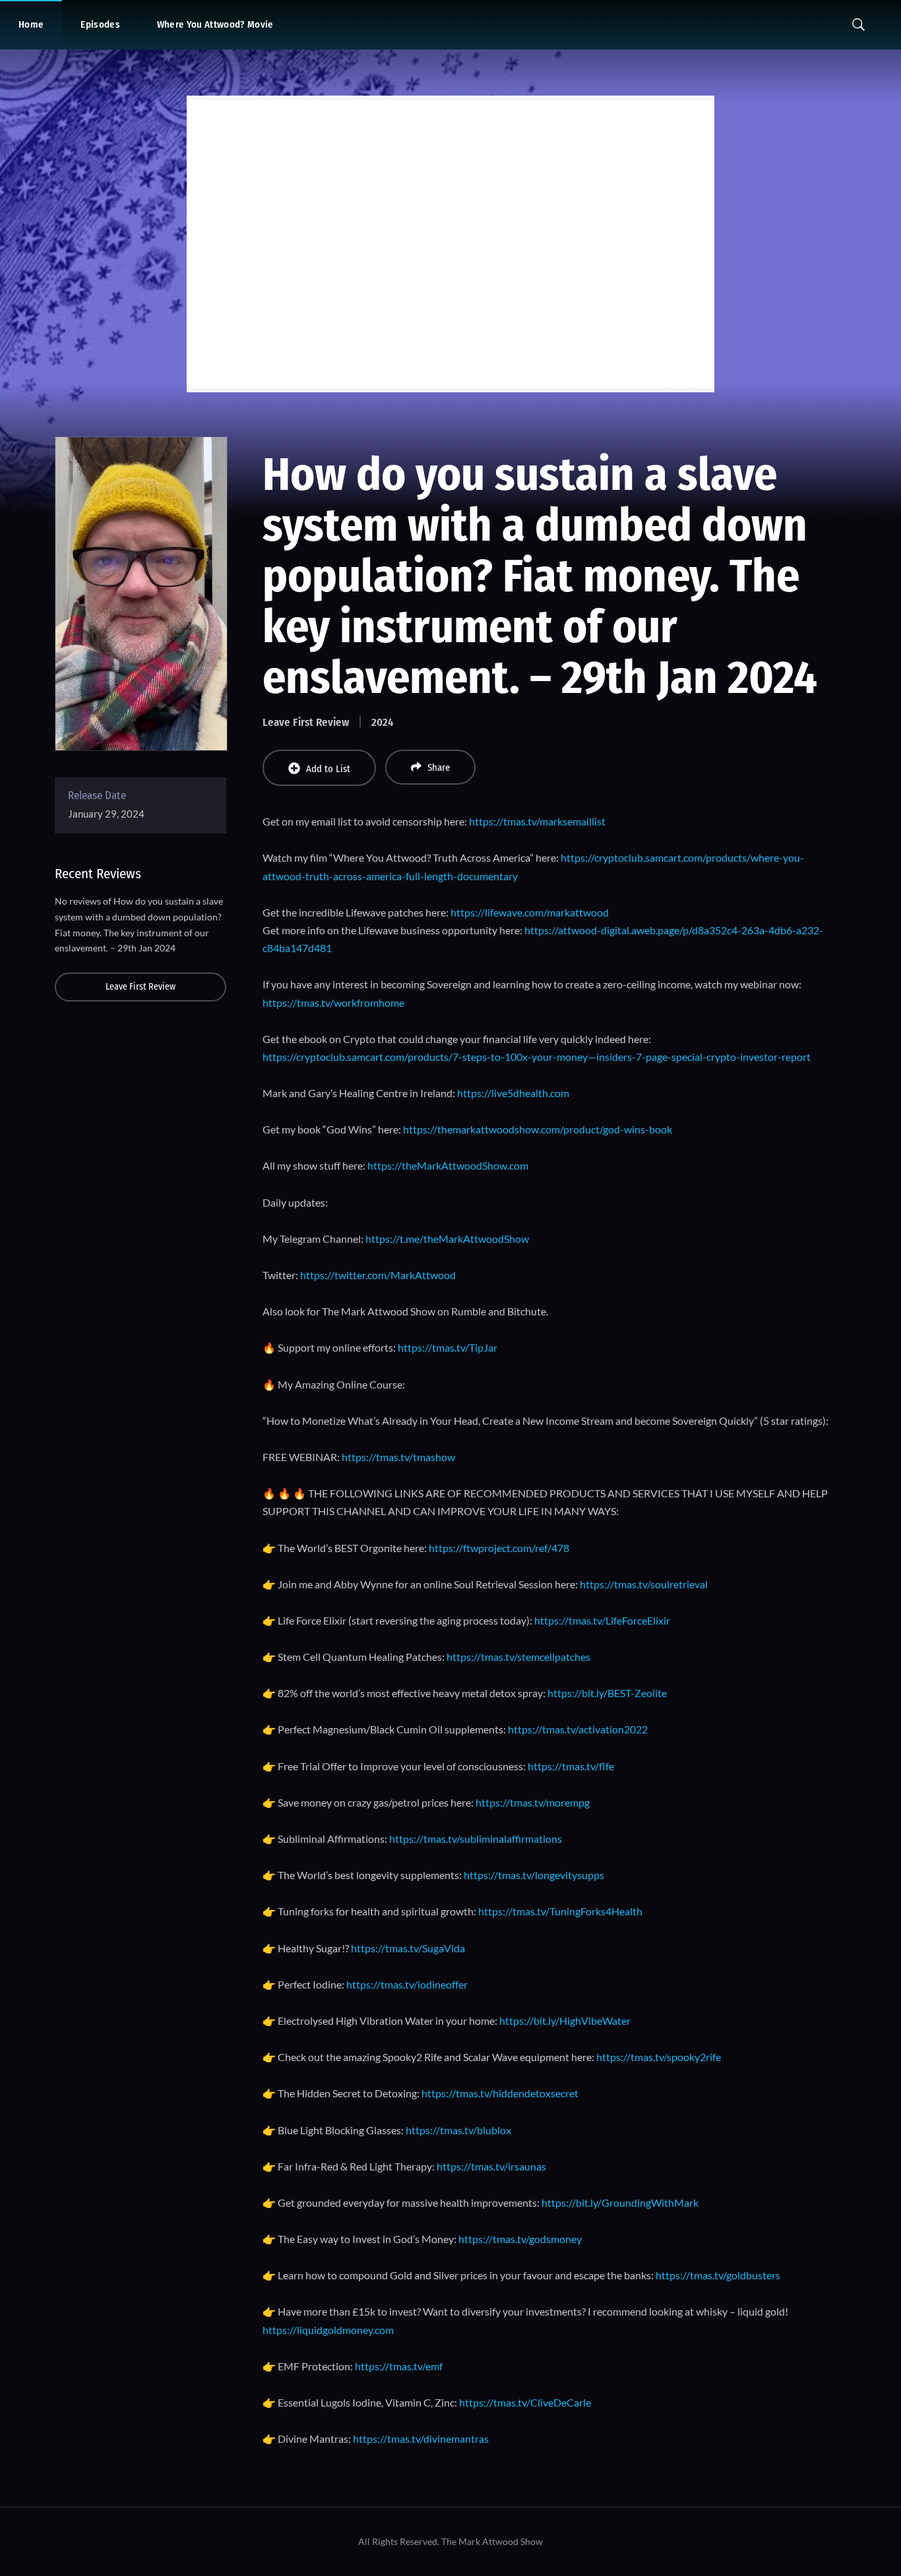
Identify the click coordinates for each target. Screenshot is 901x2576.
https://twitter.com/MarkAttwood (378, 1275)
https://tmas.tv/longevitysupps (534, 1875)
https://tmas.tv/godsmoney (520, 2239)
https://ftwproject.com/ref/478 (499, 1548)
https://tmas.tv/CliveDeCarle (525, 2402)
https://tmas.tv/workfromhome (333, 1003)
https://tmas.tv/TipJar (448, 1347)
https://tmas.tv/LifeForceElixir (602, 1620)
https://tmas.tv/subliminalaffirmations (476, 1839)
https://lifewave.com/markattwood (530, 912)
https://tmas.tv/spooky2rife (659, 2057)
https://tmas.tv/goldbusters (718, 2275)
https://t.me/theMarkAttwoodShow (447, 1239)
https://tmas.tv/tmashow (398, 1457)
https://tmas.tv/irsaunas (491, 2166)
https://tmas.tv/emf (399, 2366)
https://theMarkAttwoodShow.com (448, 1165)
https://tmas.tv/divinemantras (421, 2439)
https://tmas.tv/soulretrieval (644, 1584)
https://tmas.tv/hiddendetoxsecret (500, 2093)
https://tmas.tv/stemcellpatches (518, 1657)
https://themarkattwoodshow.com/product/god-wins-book (538, 1129)
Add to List (328, 769)
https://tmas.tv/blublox (458, 2130)
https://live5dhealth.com (513, 1093)
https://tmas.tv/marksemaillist (537, 821)
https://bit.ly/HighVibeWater (565, 2021)
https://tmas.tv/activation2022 (578, 1729)
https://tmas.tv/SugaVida (408, 1948)
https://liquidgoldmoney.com (328, 2330)
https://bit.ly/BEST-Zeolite (607, 1693)
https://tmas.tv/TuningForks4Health (560, 1911)
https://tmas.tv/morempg (533, 1802)
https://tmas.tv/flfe (571, 1766)
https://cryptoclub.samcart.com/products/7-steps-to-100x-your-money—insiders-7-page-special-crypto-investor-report (537, 1057)
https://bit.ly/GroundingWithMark (620, 2202)
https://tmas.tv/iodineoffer (407, 1984)
